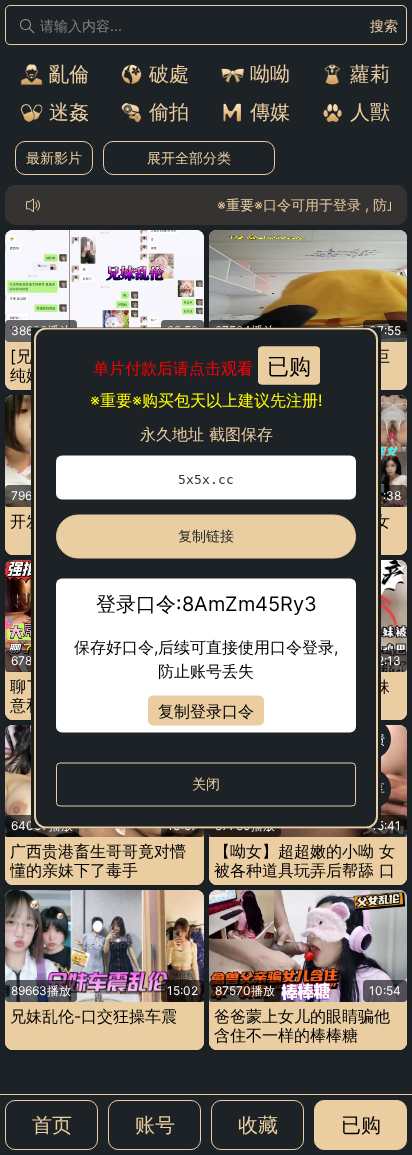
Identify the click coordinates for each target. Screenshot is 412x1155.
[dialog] (206, 577)
